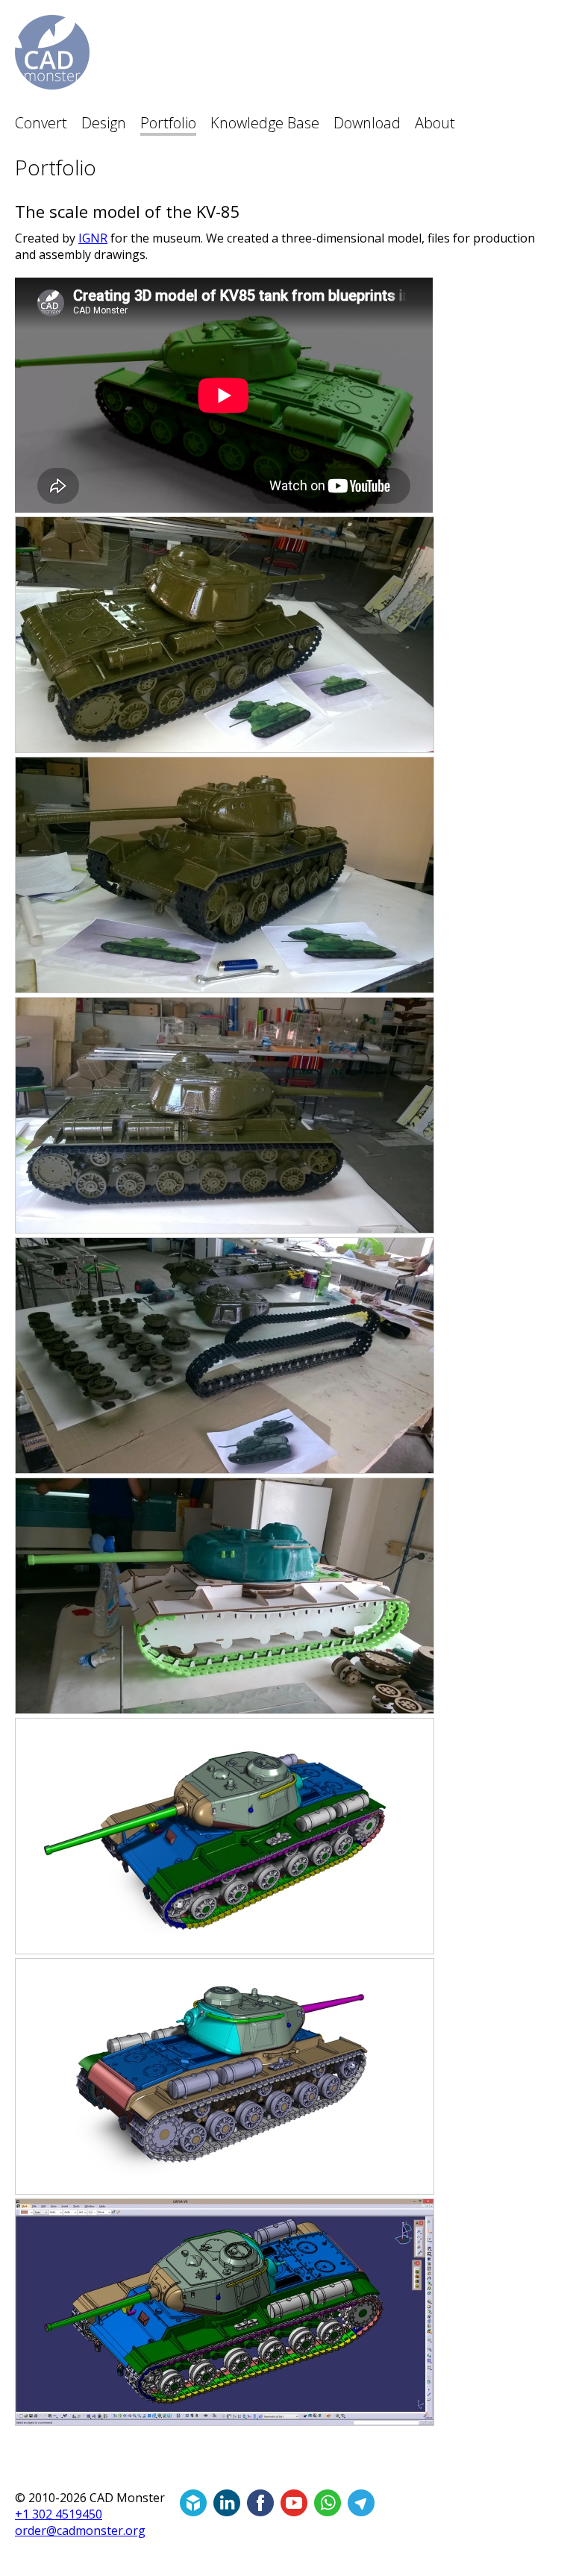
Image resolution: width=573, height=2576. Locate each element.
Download (367, 123)
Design (104, 123)
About (435, 123)
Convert (41, 123)
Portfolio (168, 123)
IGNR (93, 238)
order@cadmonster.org (80, 2530)
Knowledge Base (265, 123)
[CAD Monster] (37, 85)
